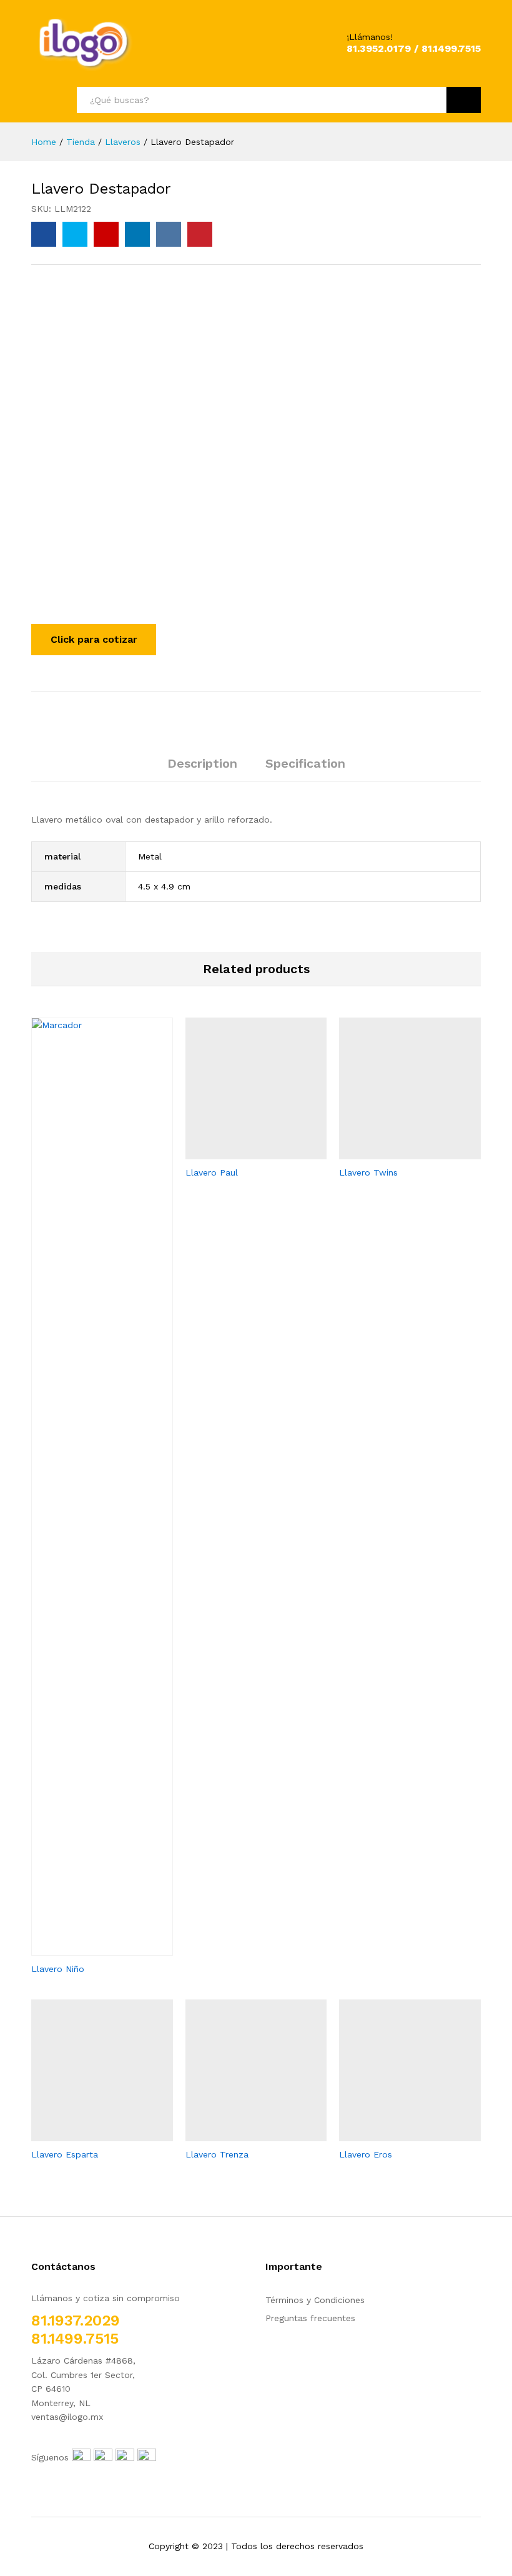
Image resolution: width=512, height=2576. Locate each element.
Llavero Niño (58, 1969)
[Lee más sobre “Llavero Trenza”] (242, 2134)
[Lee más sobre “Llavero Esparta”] (87, 2134)
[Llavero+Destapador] (75, 234)
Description (202, 763)
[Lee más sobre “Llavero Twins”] (396, 1152)
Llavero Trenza (217, 2154)
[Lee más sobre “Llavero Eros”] (396, 2134)
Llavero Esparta (65, 2154)
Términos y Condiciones (315, 2300)
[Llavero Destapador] (44, 234)
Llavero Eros (366, 2154)
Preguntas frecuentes (310, 2318)
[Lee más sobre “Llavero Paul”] (242, 1152)
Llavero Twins (368, 1172)
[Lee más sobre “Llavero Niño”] (87, 1948)
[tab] (202, 769)
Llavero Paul (212, 1172)
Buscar (464, 100)
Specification (305, 763)
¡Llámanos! (370, 37)
